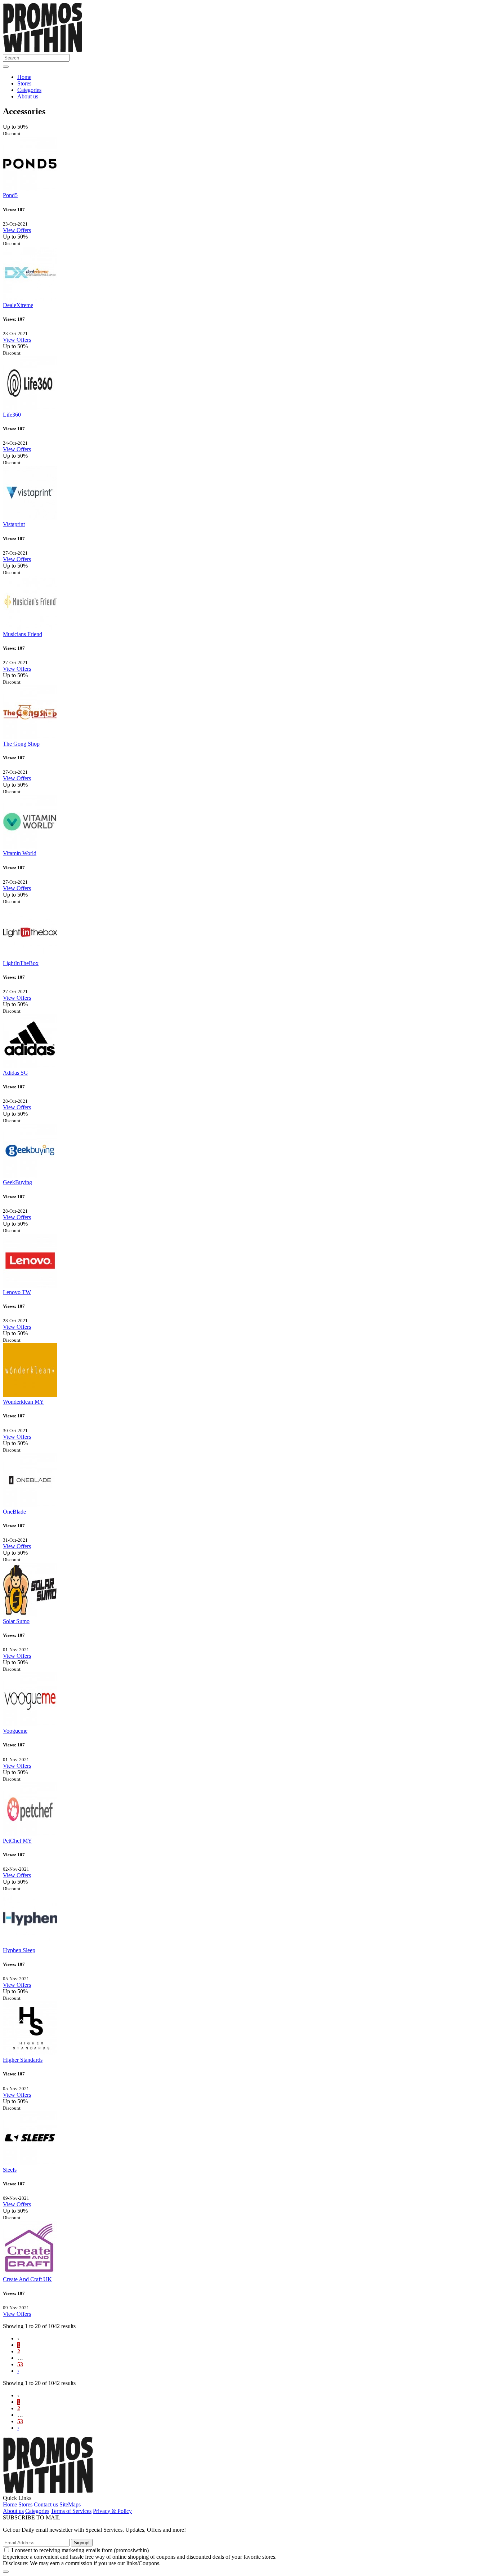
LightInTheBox (21, 963)
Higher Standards (23, 2060)
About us (28, 96)
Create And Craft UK (27, 2279)
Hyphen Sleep (19, 1950)
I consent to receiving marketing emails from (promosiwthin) (80, 2550)
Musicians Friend (23, 634)
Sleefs (10, 2170)
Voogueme (15, 1731)
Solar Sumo (16, 1621)
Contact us (46, 2504)
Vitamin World (20, 853)
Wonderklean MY (23, 1402)
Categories (29, 90)
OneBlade (14, 1512)
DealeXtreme (18, 305)
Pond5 (10, 195)
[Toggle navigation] (6, 67)
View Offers (17, 230)
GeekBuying (17, 1182)
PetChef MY (17, 1841)
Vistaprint (14, 524)
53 (20, 2364)
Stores (24, 83)
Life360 (12, 415)
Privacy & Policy (112, 2511)
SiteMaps (70, 2504)
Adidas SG (15, 1073)
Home (24, 77)
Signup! (82, 2543)
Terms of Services (71, 2511)
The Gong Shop (21, 744)
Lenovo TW (17, 1292)
